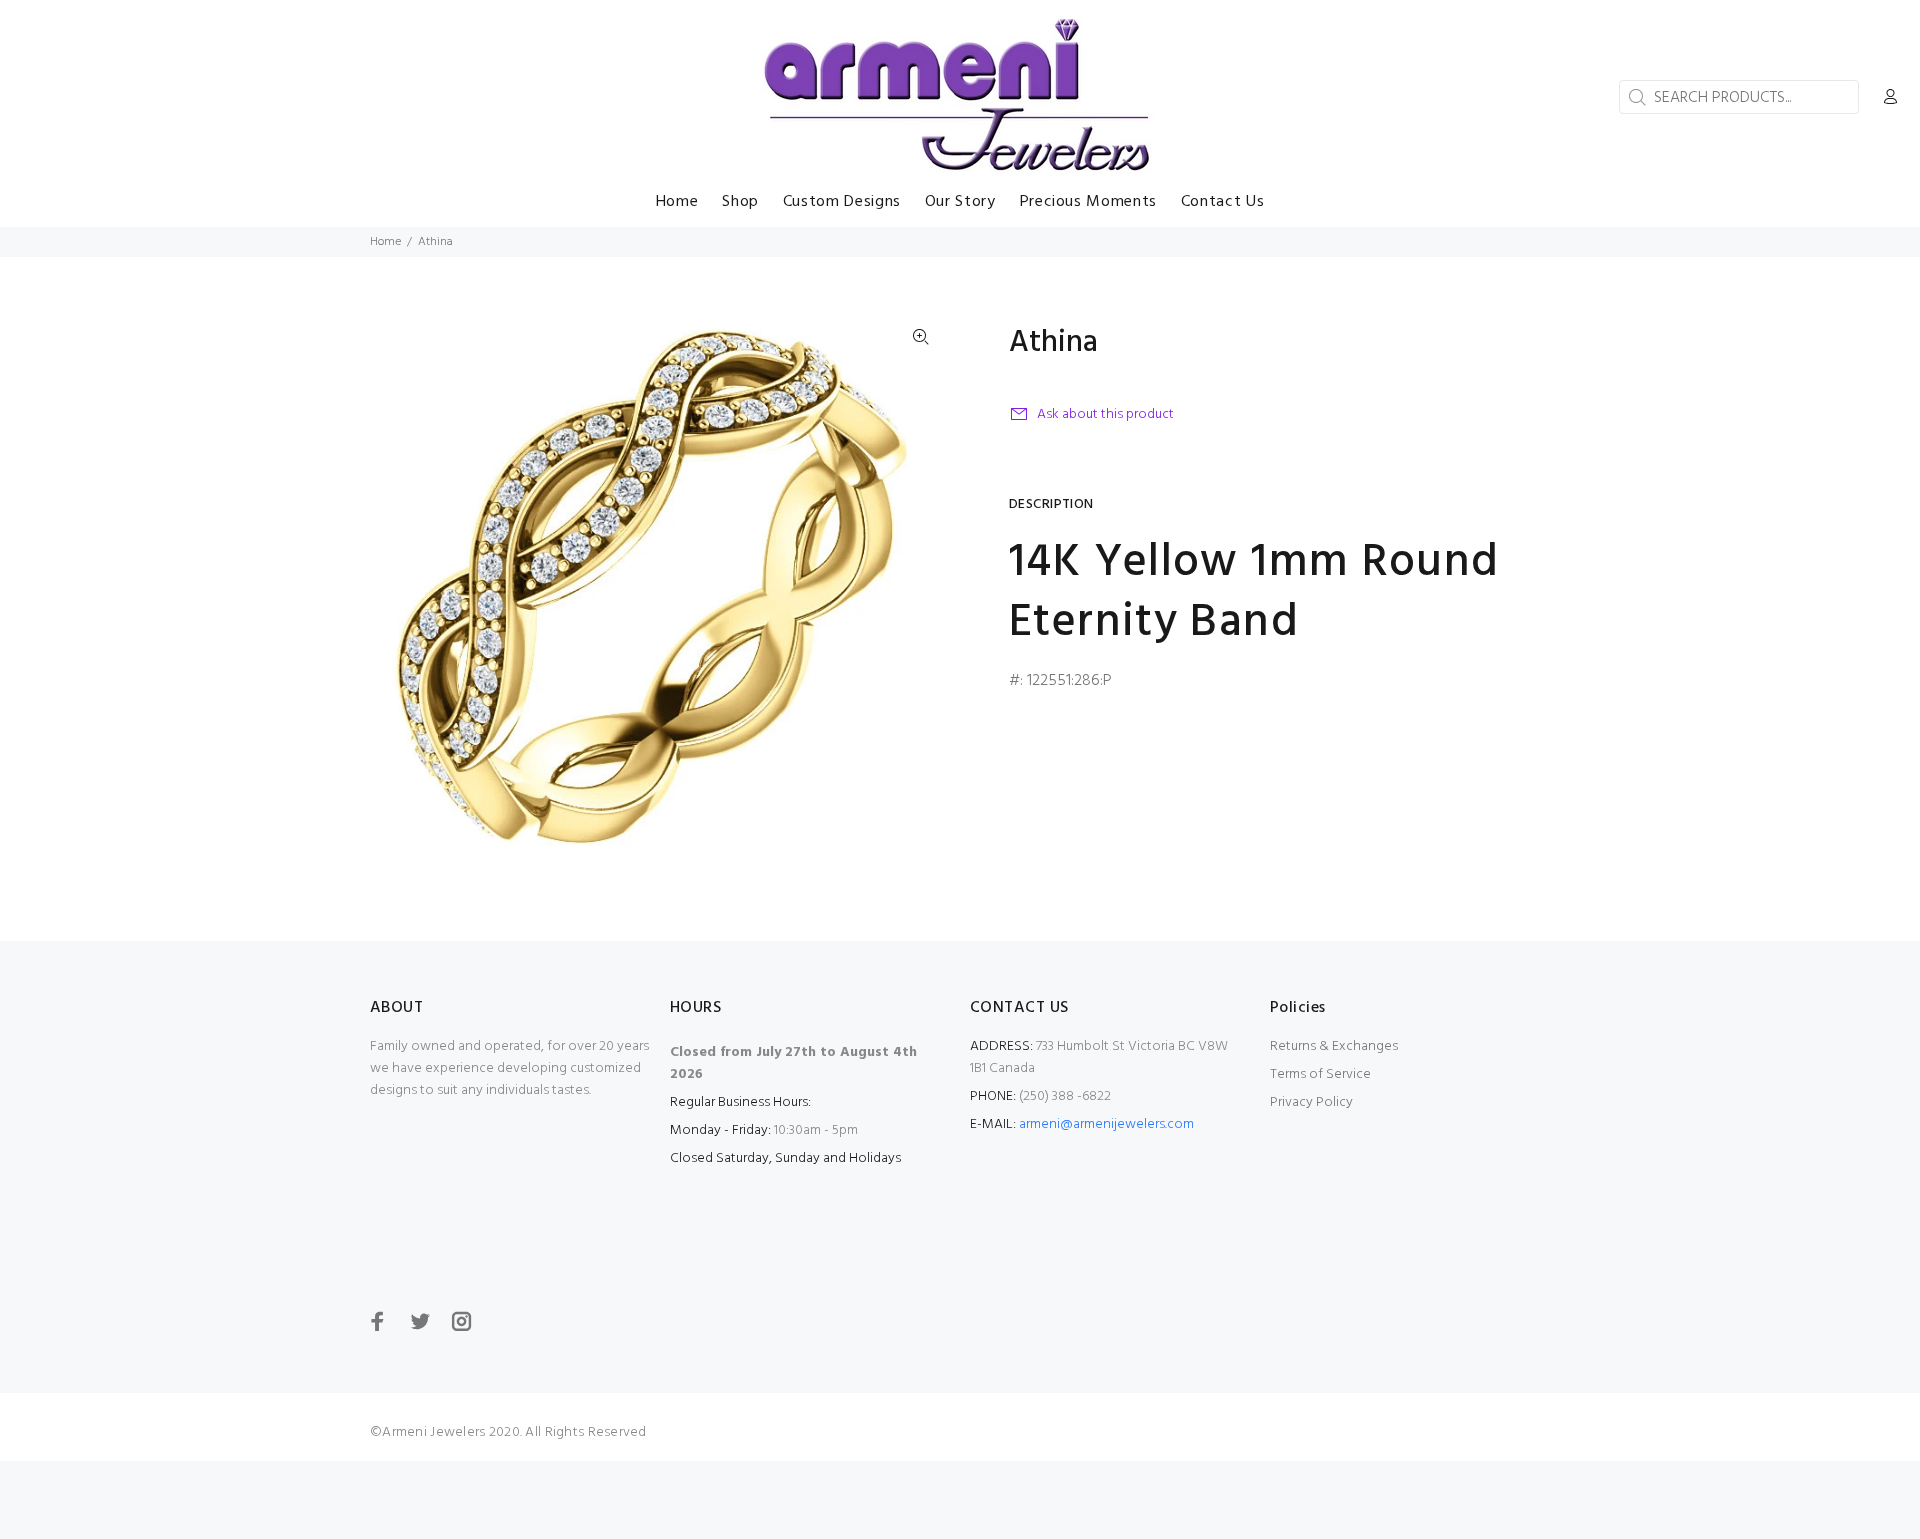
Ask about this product (1105, 414)
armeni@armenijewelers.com (1106, 1124)
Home (385, 242)
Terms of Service (1320, 1074)
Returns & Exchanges (1334, 1046)
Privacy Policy (1311, 1102)
